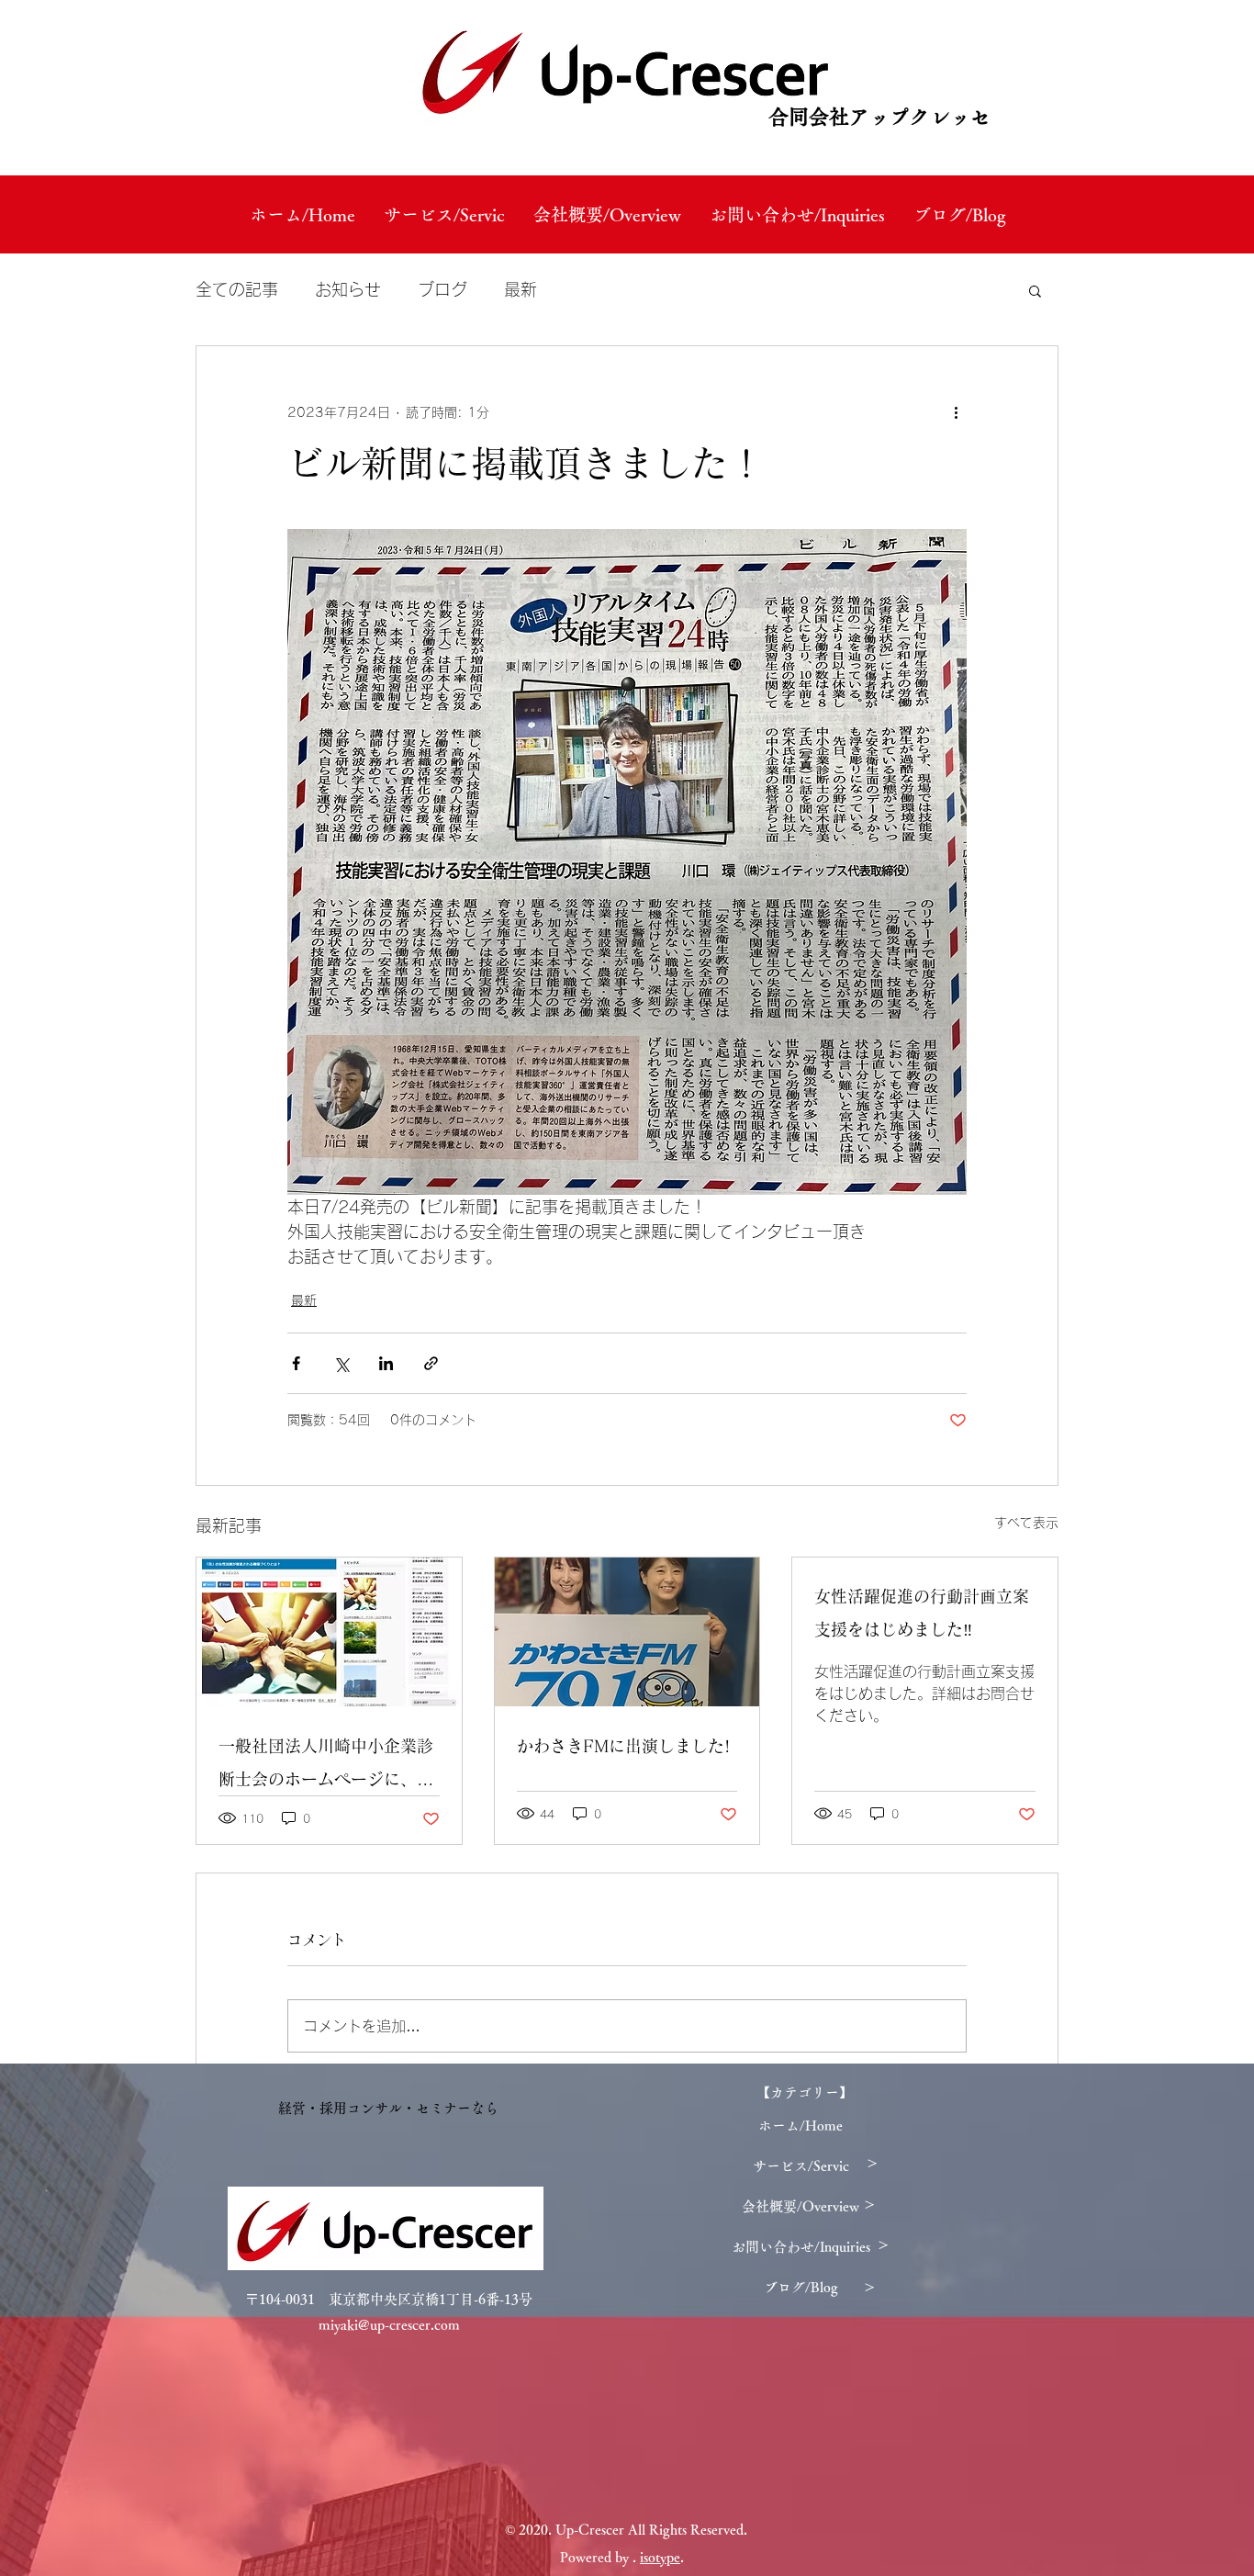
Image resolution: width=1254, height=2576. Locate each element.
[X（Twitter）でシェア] (341, 1363)
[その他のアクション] (956, 412)
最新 (521, 289)
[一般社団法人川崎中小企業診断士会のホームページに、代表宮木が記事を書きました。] (329, 1632)
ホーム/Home (801, 2126)
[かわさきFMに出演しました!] (627, 1632)
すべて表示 (1026, 1523)
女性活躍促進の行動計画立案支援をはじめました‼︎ (922, 1613)
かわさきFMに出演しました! (623, 1746)
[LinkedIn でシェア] (386, 1363)
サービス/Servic (801, 2166)
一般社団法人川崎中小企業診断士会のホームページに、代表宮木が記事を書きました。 (326, 1766)
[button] (1035, 290)
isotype (660, 2557)
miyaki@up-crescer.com (389, 2325)
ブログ (442, 289)
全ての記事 (237, 289)
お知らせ (348, 289)
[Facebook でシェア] (296, 1363)
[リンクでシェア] (431, 1363)
